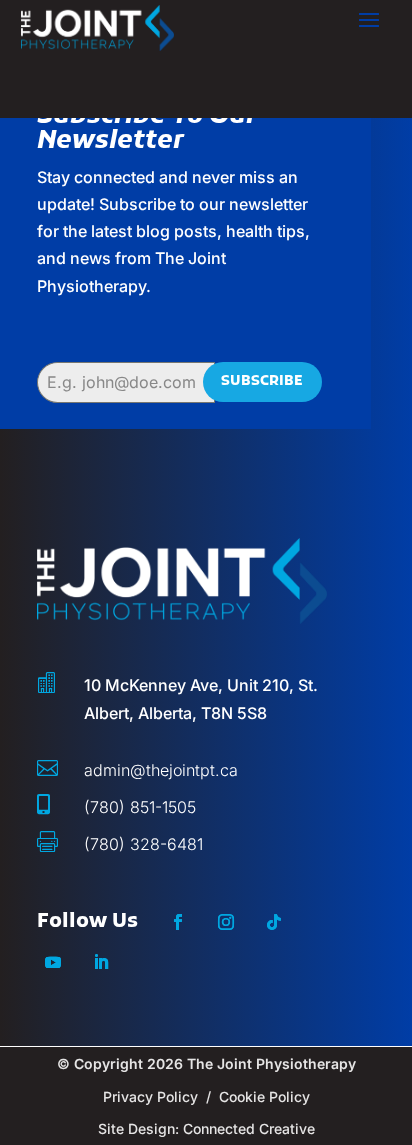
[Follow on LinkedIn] (101, 962)
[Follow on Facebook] (178, 922)
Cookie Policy (264, 1096)
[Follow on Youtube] (53, 962)
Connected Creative (249, 1128)
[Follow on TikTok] (274, 922)
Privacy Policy (150, 1096)
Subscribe (262, 381)
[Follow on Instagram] (226, 922)
